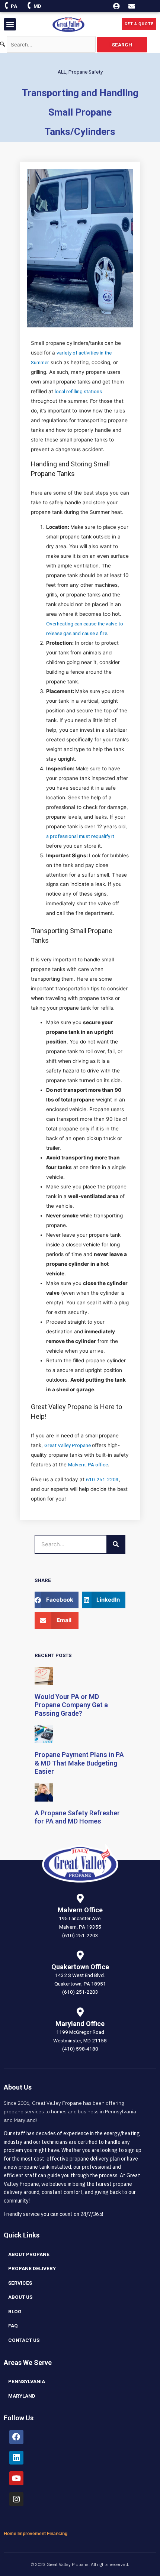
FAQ (13, 2326)
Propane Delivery (32, 2268)
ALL (62, 72)
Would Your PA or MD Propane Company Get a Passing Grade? (71, 1705)
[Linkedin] (16, 2458)
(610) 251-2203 (80, 1935)
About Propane (29, 2254)
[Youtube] (16, 2478)
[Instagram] (16, 2499)
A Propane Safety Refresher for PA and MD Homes (77, 1817)
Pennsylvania (27, 2381)
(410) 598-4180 (80, 2049)
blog (15, 2311)
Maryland (22, 2396)
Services (20, 2283)
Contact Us (24, 2340)
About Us (20, 2297)
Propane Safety (86, 72)
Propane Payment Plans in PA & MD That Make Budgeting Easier (79, 1763)
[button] (10, 24)
